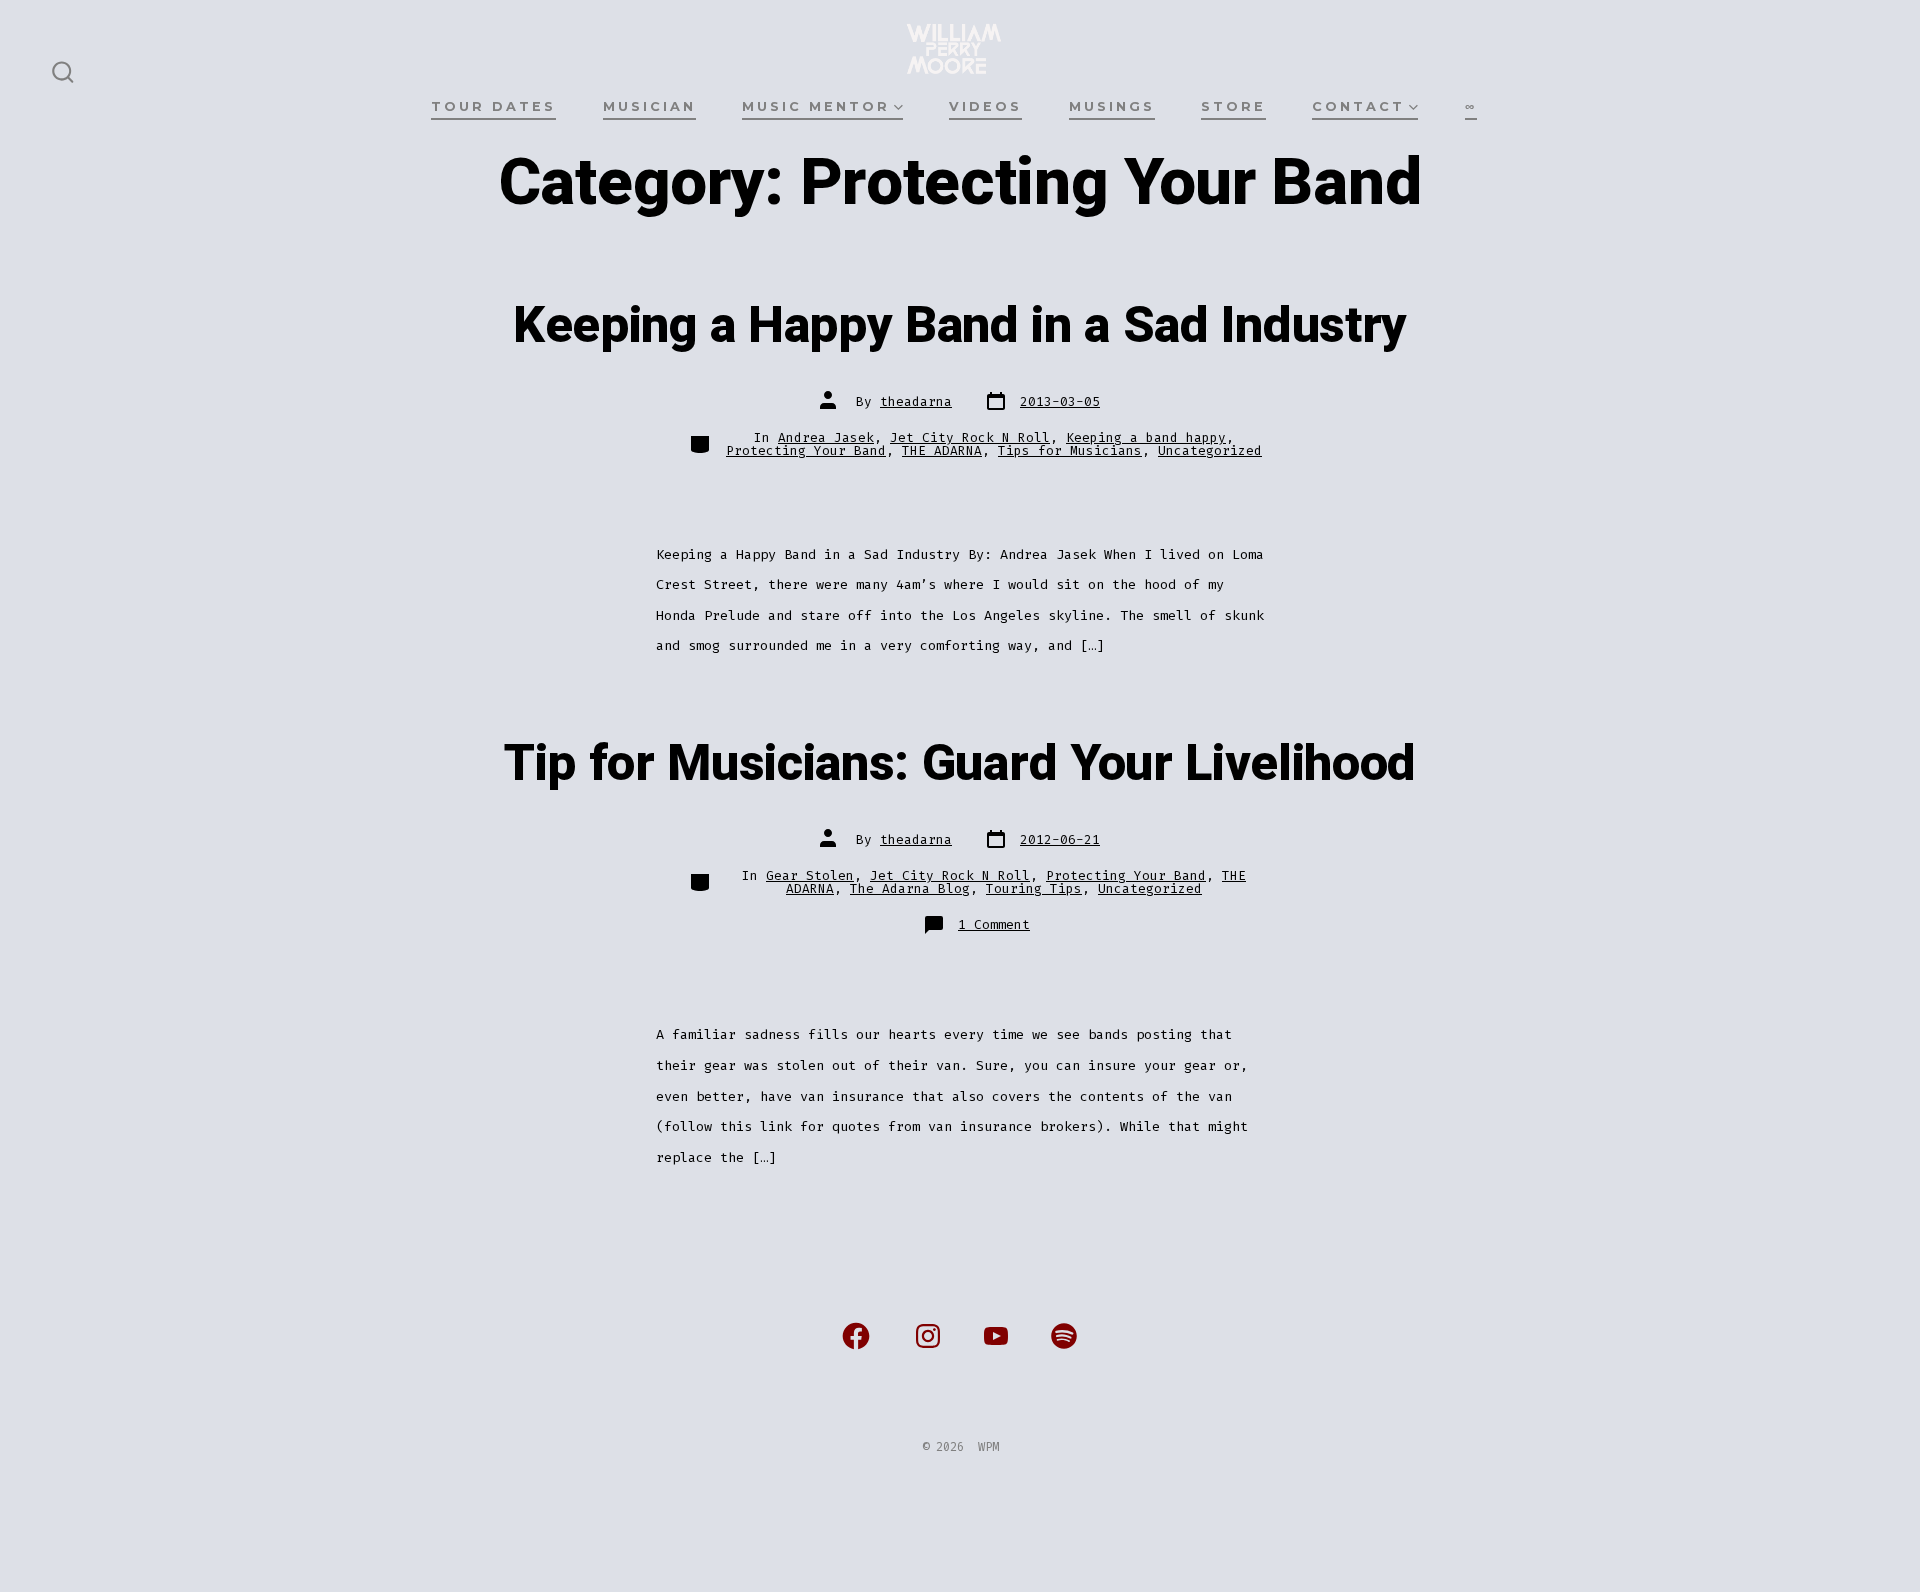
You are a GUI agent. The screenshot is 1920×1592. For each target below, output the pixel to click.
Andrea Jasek (826, 437)
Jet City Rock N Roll (970, 437)
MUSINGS (1112, 106)
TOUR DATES (493, 106)
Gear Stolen (810, 875)
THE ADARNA (942, 450)
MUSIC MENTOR (816, 106)
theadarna (916, 401)
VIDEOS (985, 106)
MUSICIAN (649, 106)
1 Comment (994, 924)
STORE (1233, 106)
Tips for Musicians (1070, 450)
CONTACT (1358, 106)
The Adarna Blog (910, 888)
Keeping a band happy (1146, 437)
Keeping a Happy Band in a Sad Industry (960, 326)
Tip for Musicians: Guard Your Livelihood (960, 764)
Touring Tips (1034, 888)
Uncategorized (1210, 450)
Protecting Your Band (806, 450)
